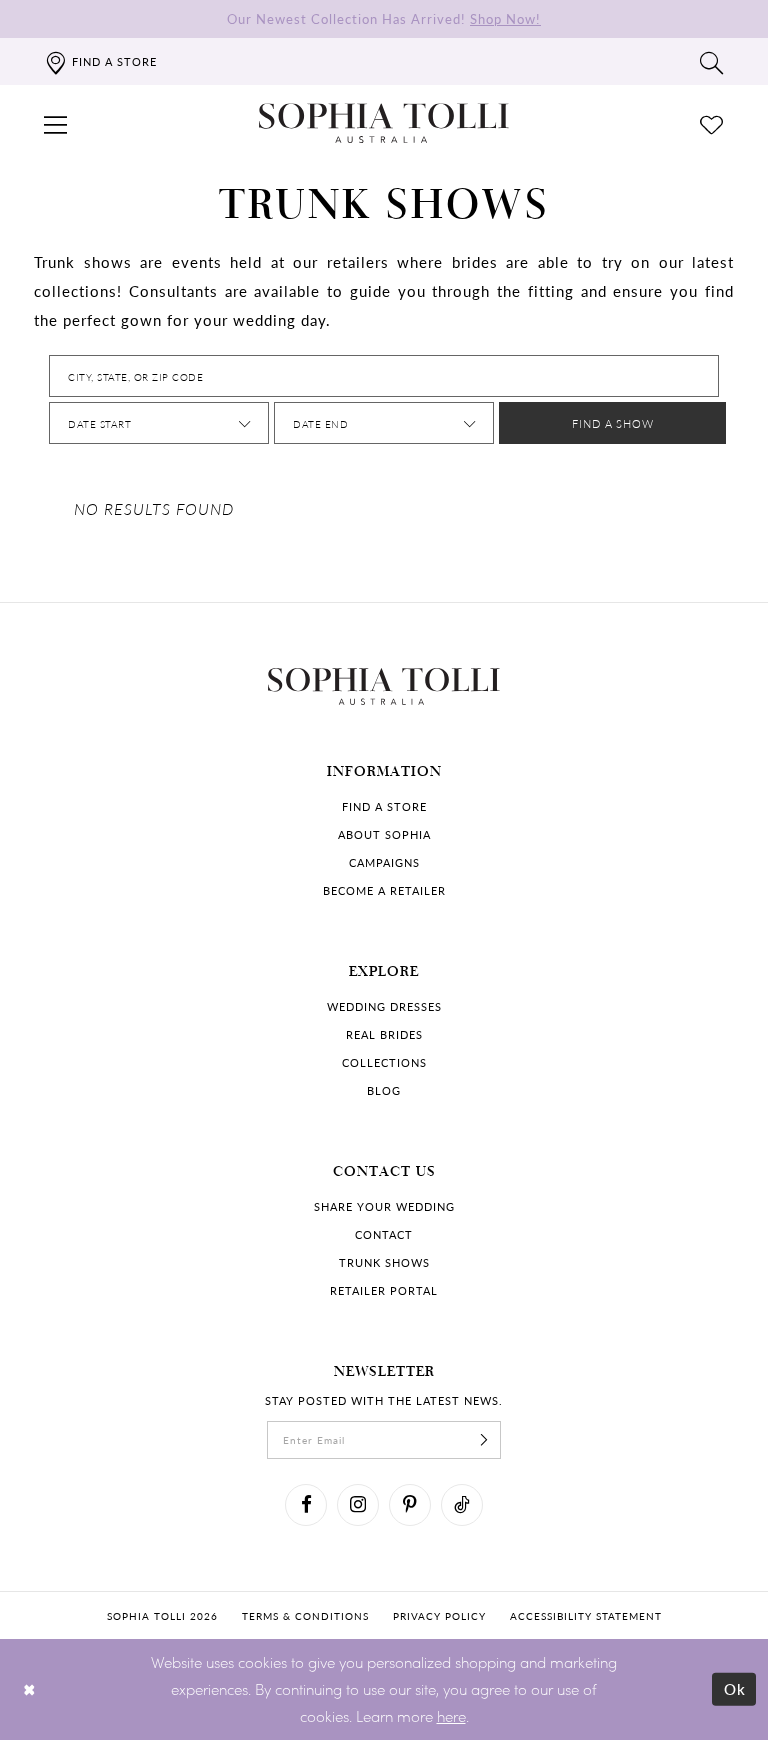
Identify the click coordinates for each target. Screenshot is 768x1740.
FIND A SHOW (613, 423)
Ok (735, 1689)
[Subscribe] (484, 1440)
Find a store (384, 806)
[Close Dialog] (29, 1689)
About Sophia (384, 834)
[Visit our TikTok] (462, 1505)
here (451, 1716)
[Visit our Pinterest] (410, 1505)
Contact (384, 1234)
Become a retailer (384, 890)
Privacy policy (439, 1616)
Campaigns (384, 862)
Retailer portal (384, 1290)
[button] (56, 123)
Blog (384, 1090)
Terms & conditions (305, 1616)
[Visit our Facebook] (306, 1505)
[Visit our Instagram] (358, 1505)
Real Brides (384, 1034)
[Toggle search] (712, 62)
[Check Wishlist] (712, 123)
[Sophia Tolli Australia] (384, 123)
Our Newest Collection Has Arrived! (384, 18)
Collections (384, 1062)
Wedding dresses (384, 1006)
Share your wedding (384, 1206)
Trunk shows (384, 1262)
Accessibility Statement (586, 1616)
